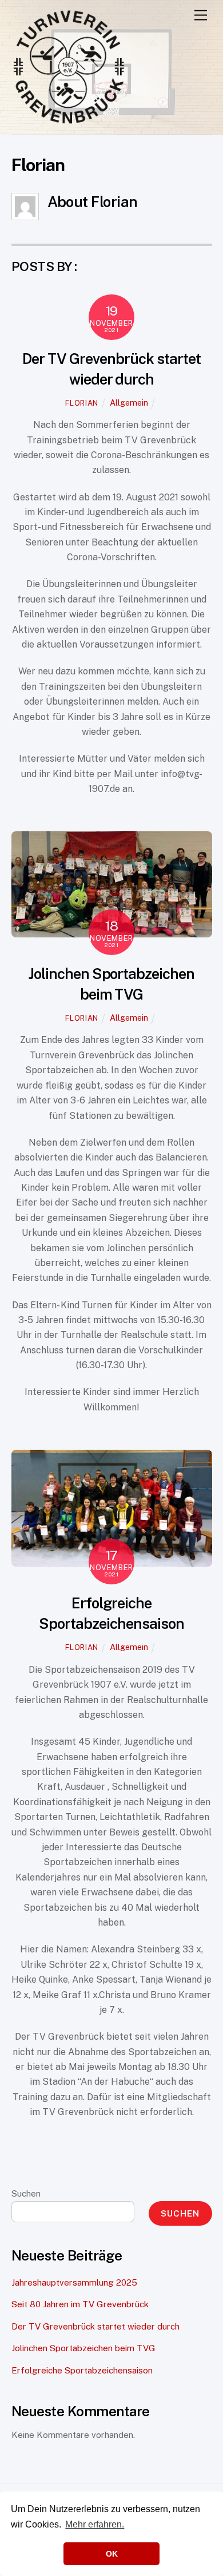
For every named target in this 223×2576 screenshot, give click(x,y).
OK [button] (112, 2554)
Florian (82, 403)
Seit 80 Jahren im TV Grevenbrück (80, 2304)
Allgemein (129, 403)
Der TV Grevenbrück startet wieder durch (95, 2326)
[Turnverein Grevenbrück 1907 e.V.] (69, 120)
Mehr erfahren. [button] (95, 2524)
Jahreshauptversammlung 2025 (74, 2282)
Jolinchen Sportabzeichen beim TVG (83, 2348)
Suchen (26, 2193)
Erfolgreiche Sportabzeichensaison (82, 2370)
